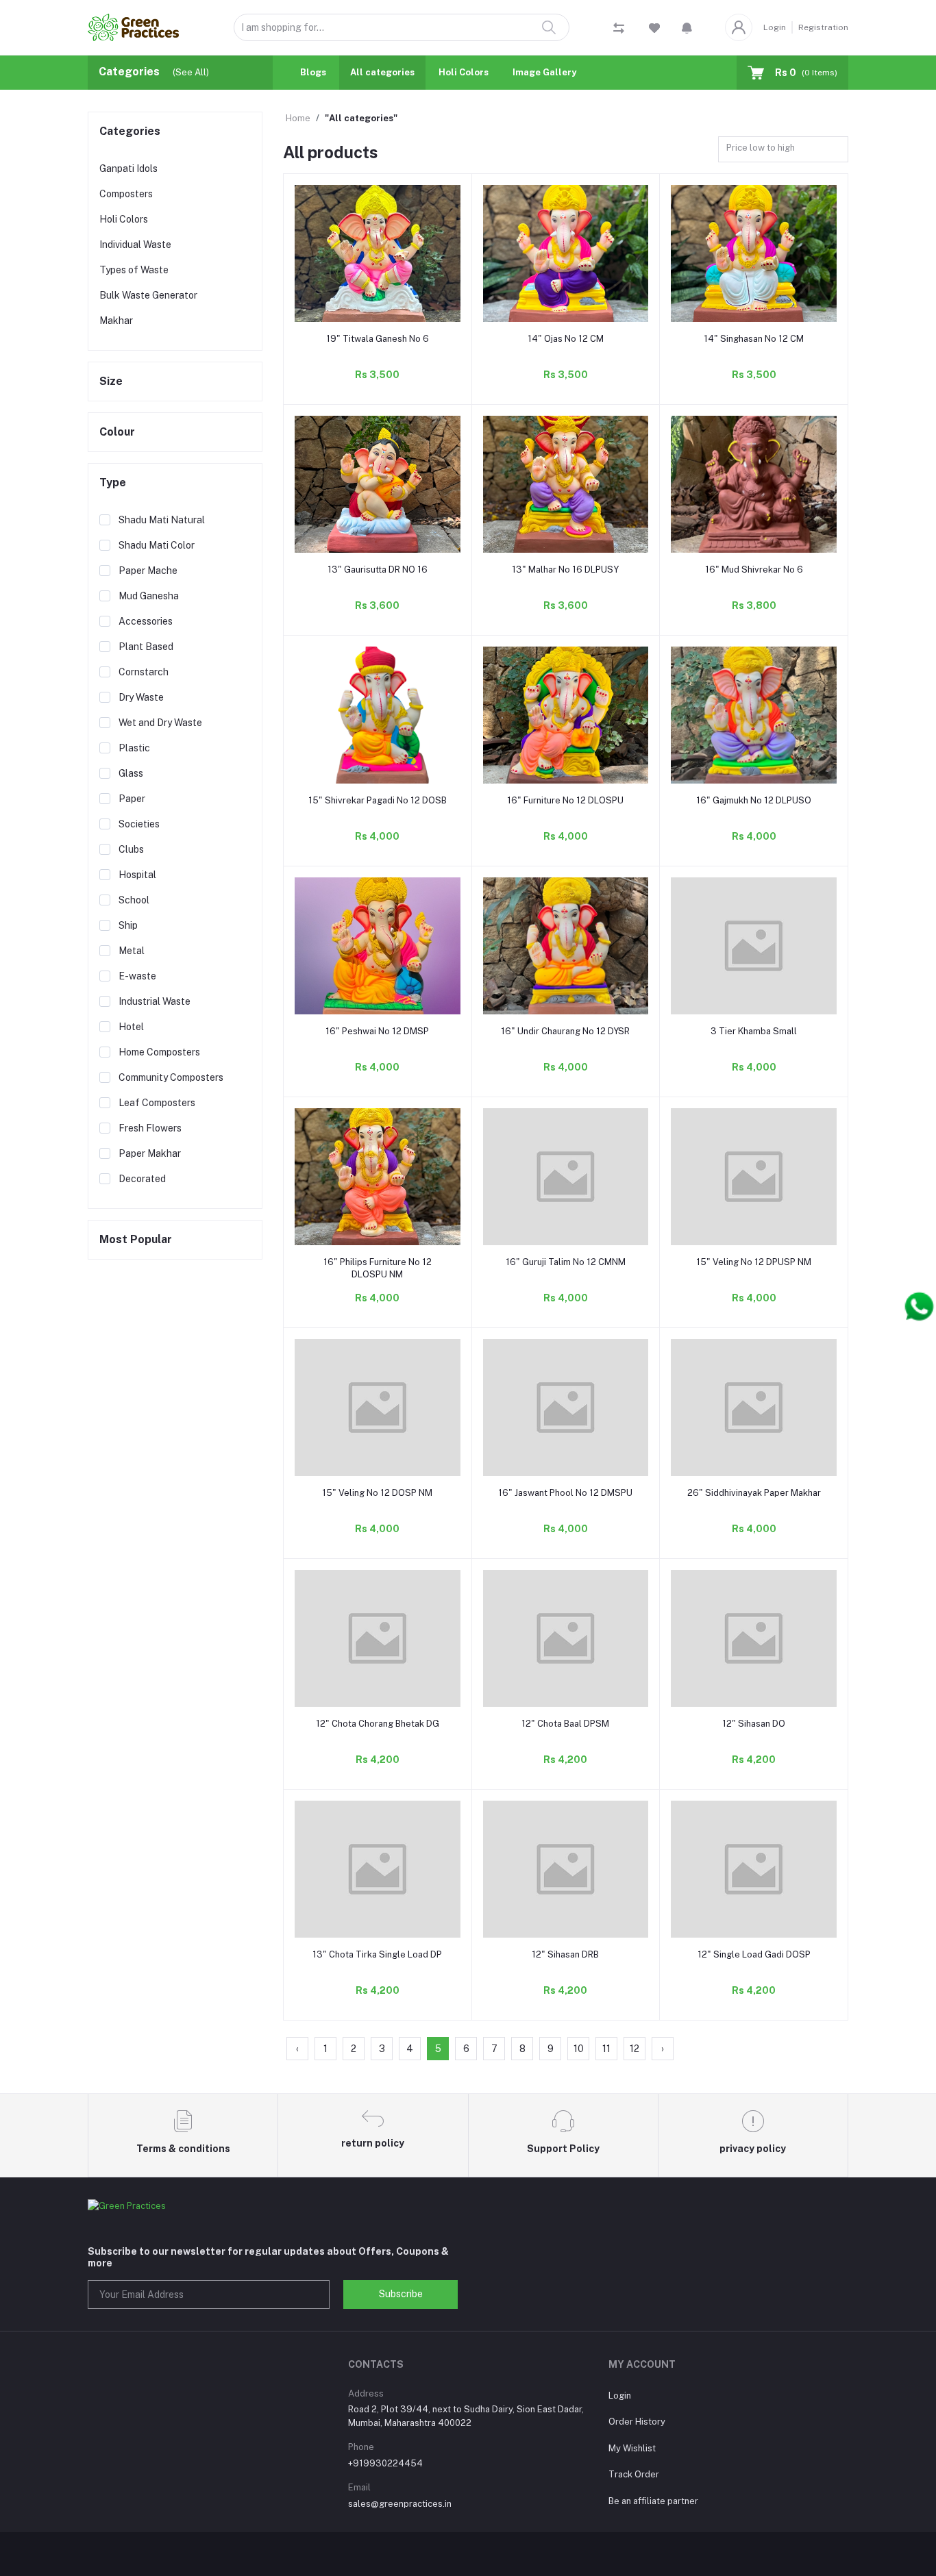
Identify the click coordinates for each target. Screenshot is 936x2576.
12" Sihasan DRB (565, 1954)
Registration (823, 27)
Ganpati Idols (128, 168)
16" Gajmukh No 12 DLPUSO (754, 800)
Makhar (116, 321)
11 (606, 2049)
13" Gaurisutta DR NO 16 (378, 570)
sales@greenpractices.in (400, 2504)
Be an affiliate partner (653, 2501)
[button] (687, 27)
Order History (637, 2422)
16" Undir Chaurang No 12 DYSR (565, 1031)
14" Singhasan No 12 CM (754, 339)
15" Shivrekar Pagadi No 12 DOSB (378, 800)
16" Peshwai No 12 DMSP (377, 1031)
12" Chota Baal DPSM (565, 1724)
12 (635, 2049)
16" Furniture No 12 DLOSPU (565, 800)
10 (579, 2049)
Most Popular (136, 1239)
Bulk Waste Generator (148, 295)
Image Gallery (544, 72)
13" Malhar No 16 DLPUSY (565, 570)
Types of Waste (134, 270)
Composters (126, 194)
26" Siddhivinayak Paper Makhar (754, 1493)
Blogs (313, 72)
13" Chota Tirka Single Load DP (377, 1954)
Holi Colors (464, 72)
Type (113, 483)
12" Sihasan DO (754, 1724)
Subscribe (401, 2294)
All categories (382, 72)
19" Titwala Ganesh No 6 (378, 339)
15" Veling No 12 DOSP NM (377, 1493)
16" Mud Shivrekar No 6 (754, 570)
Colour (117, 432)
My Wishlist (632, 2448)
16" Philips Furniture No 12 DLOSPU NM (378, 1268)
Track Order (634, 2474)
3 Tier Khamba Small (754, 1031)
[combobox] (783, 150)
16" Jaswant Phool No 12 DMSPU (565, 1493)
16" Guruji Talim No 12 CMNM (566, 1262)
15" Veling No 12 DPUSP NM (754, 1262)
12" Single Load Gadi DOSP (754, 1954)
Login (775, 27)
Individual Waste (135, 245)
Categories (130, 131)
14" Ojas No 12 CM (566, 339)
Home (298, 118)
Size (111, 381)
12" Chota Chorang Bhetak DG (378, 1724)
